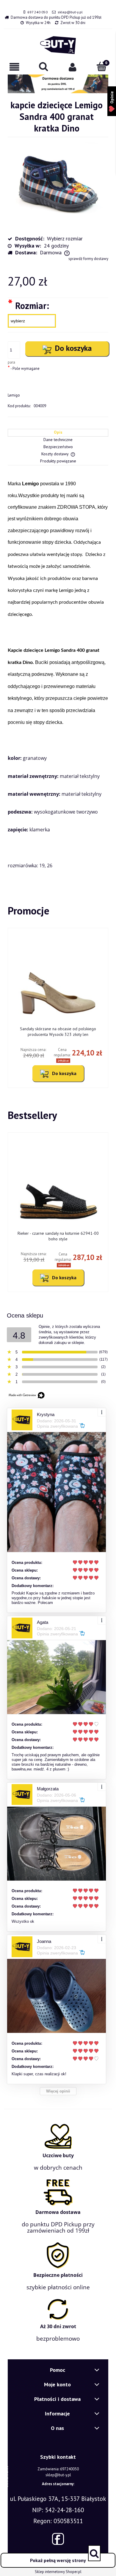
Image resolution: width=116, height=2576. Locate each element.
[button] (15, 67)
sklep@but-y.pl (70, 12)
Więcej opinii (58, 2091)
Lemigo (14, 395)
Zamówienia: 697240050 (58, 2469)
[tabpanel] (58, 674)
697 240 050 (37, 12)
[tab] (58, 433)
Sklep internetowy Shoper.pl (58, 2572)
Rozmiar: (28, 305)
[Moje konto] (73, 67)
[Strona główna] (58, 45)
